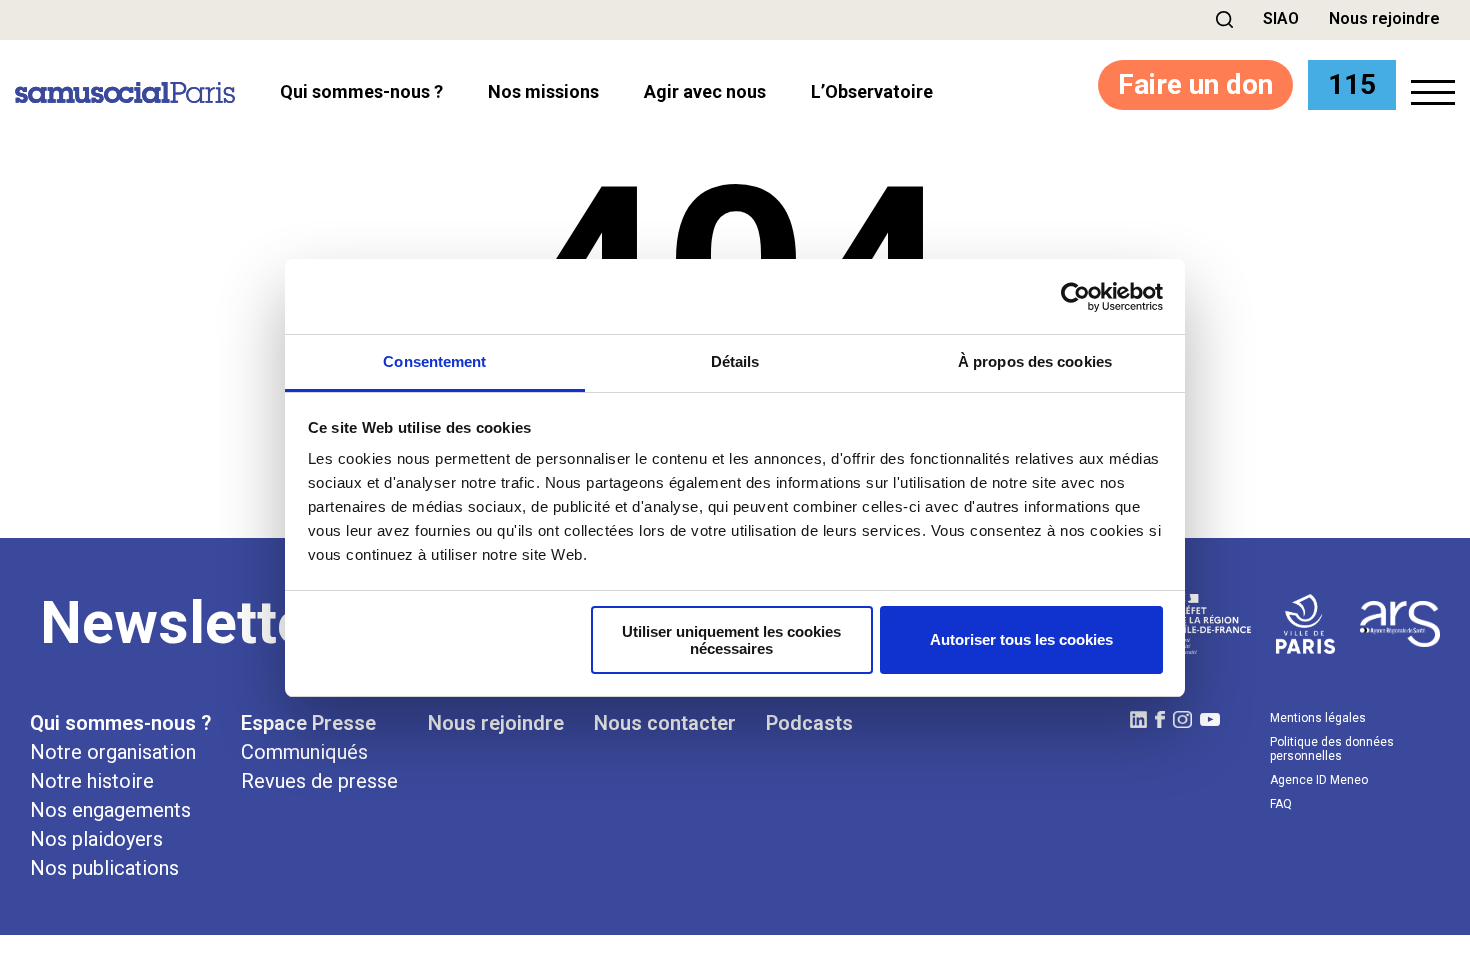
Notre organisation (113, 752)
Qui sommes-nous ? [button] (361, 92)
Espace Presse (308, 723)
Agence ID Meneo (1319, 780)
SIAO (1281, 18)
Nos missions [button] (543, 92)
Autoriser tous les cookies (1021, 639)
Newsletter (185, 622)
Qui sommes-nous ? (120, 723)
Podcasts (809, 723)
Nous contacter (665, 723)
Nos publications (104, 868)
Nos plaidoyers (96, 839)
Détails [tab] (735, 361)
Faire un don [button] (1195, 84)
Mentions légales (1318, 718)
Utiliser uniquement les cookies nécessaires (731, 640)
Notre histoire (92, 781)
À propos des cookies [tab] (1035, 361)
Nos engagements (110, 810)
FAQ (1281, 804)
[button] (1224, 19)
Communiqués (304, 752)
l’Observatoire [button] (872, 92)
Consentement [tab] (434, 361)
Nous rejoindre (1384, 18)
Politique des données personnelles (1332, 749)
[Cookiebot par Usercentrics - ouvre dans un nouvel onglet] (1075, 297)
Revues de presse (319, 781)
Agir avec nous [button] (705, 92)
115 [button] (1352, 84)
